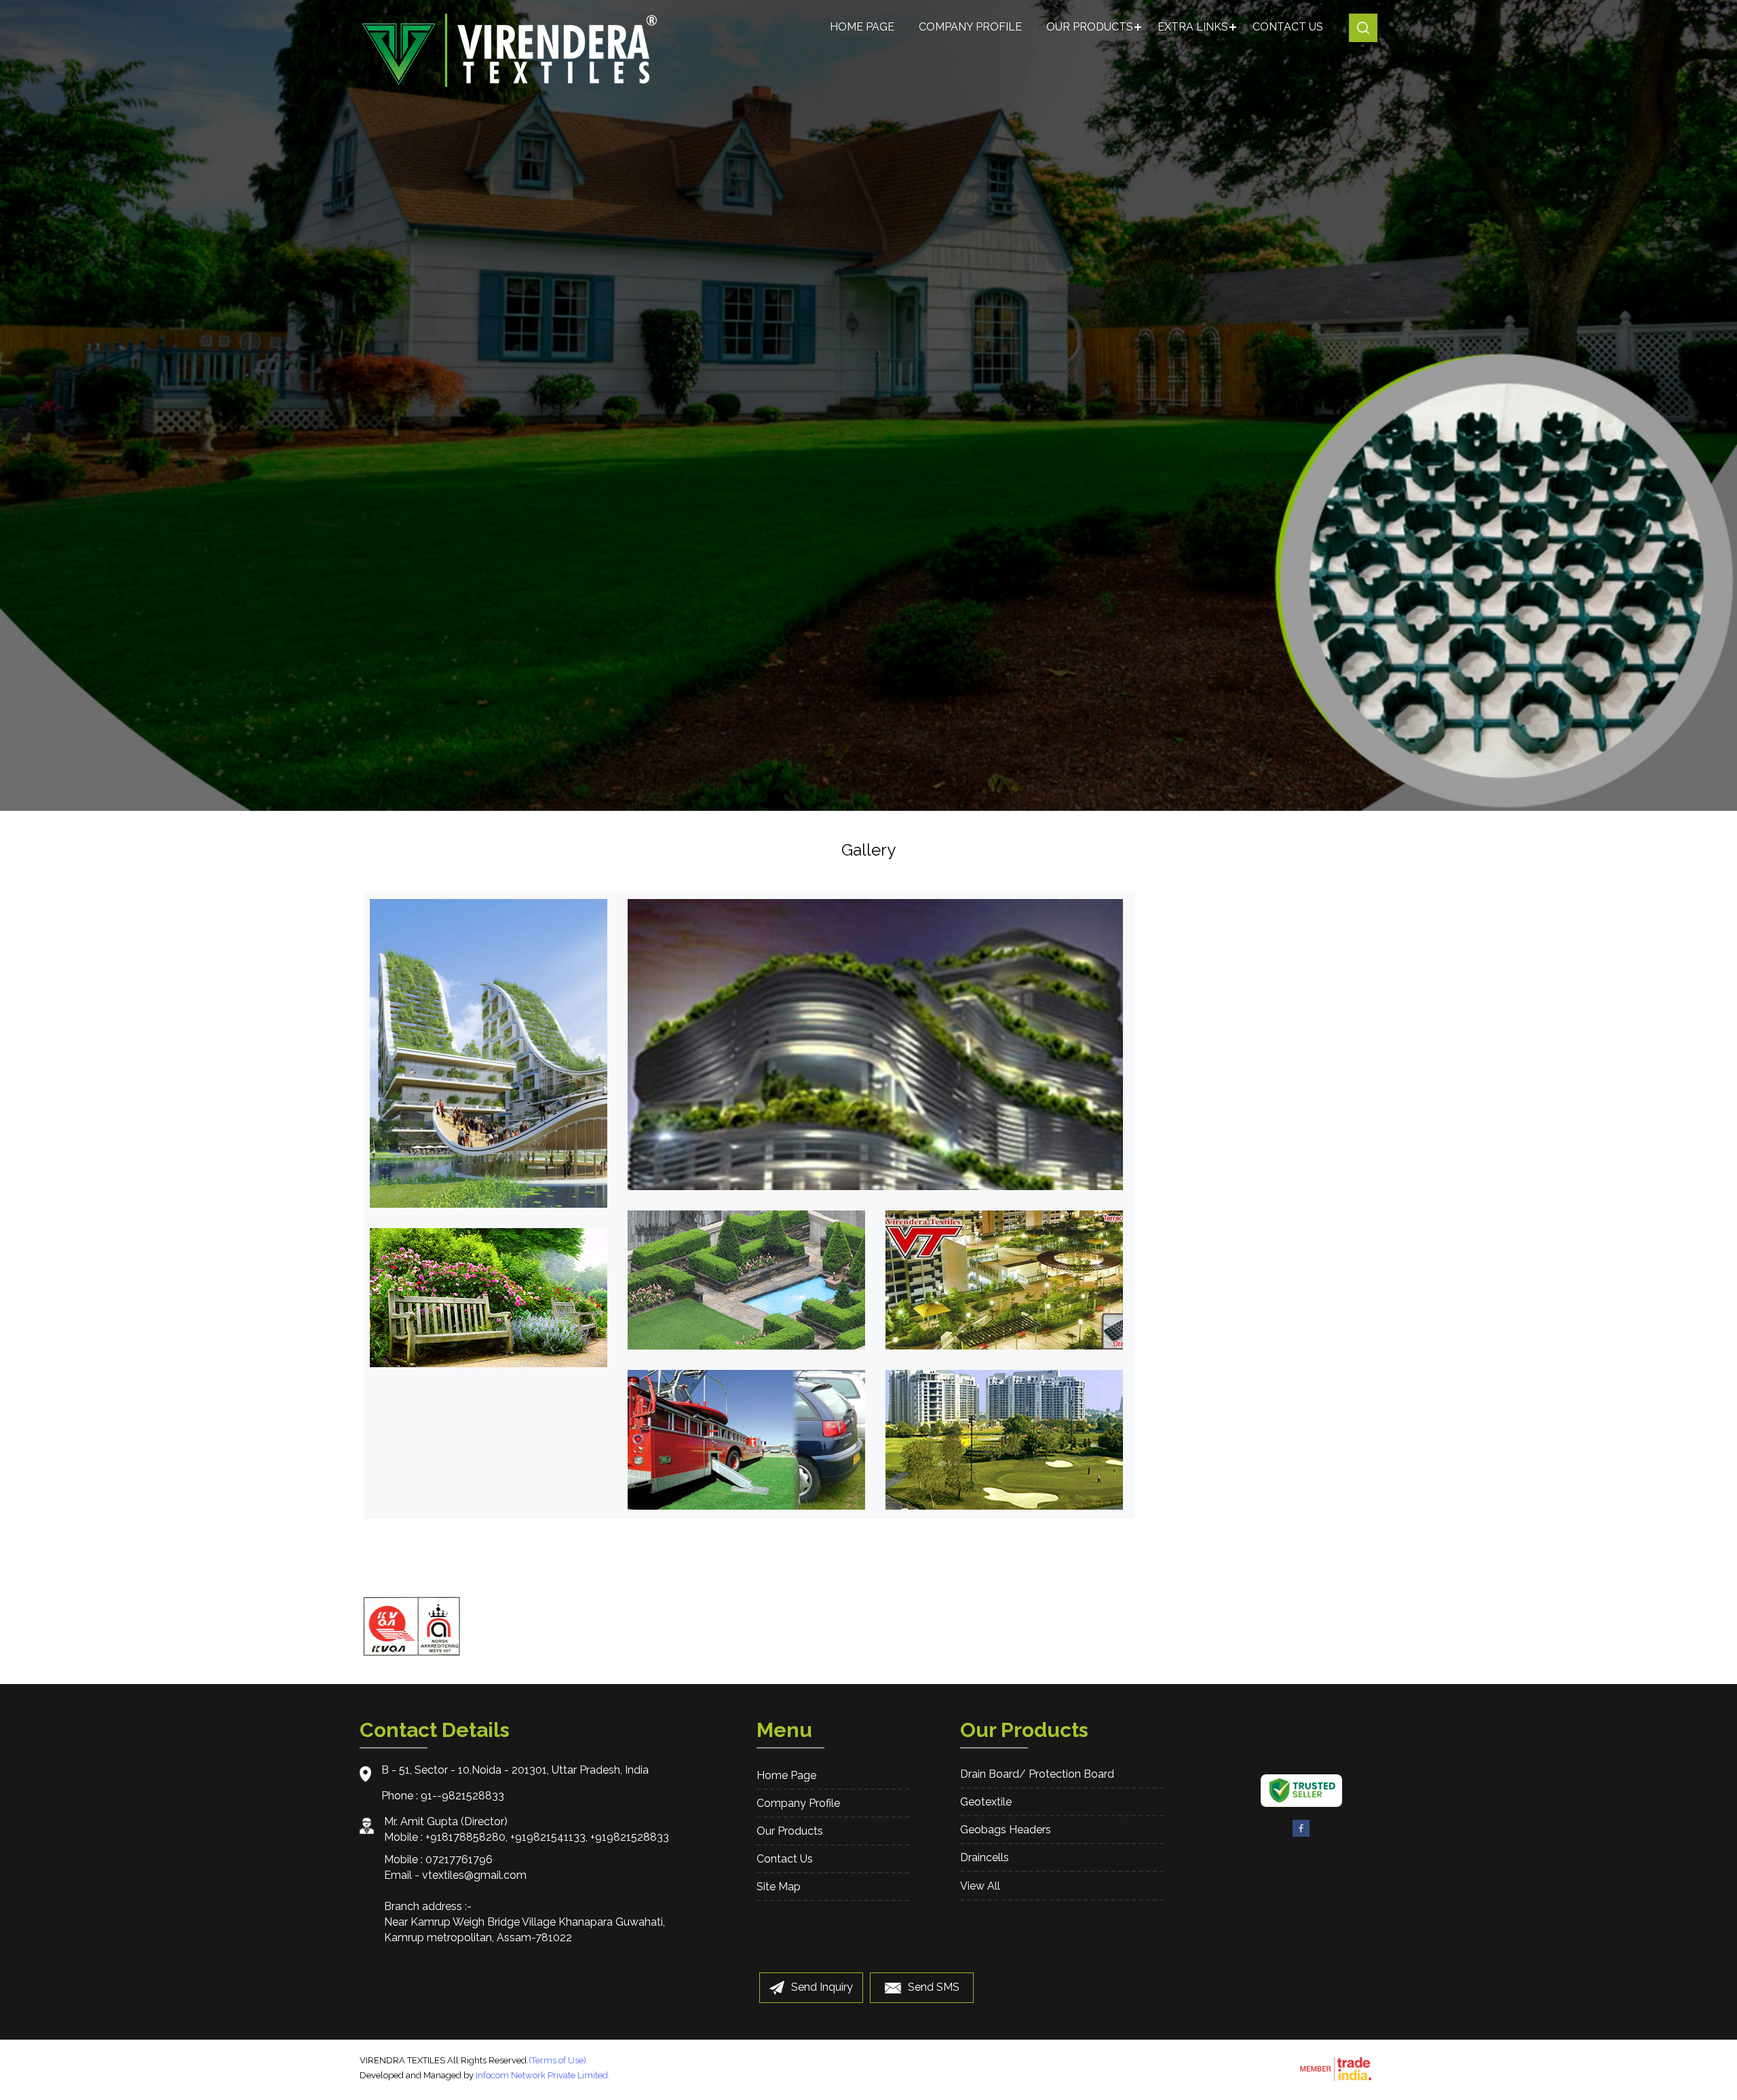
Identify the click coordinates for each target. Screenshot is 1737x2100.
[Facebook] (1301, 1834)
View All (980, 1886)
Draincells (985, 1857)
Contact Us (1288, 27)
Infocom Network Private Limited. (543, 2075)
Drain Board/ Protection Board (1037, 1774)
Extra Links (1193, 27)
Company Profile (970, 27)
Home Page (862, 27)
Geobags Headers (1006, 1830)
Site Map (779, 1887)
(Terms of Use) (557, 2060)
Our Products (1090, 27)
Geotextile (986, 1802)
